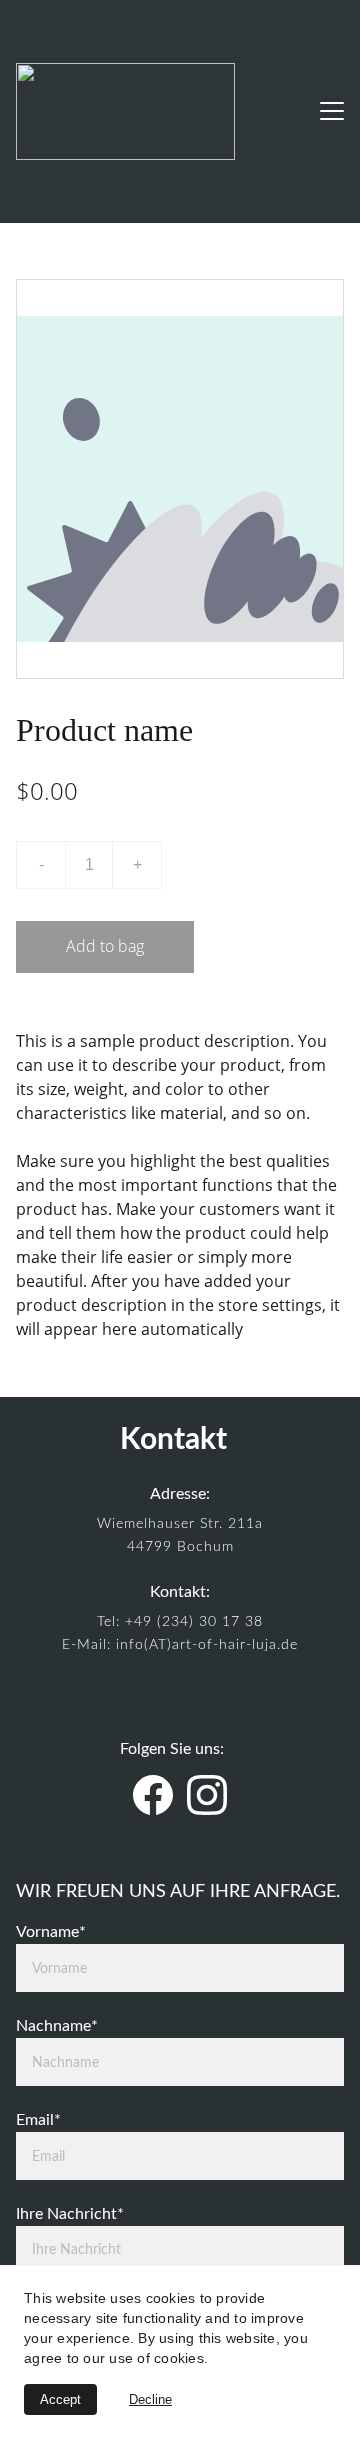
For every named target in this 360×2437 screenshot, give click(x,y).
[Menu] (332, 111)
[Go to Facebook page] (153, 1795)
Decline (150, 2399)
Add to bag (105, 946)
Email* (38, 2120)
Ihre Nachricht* (70, 2214)
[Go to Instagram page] (207, 1795)
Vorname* (51, 1932)
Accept (60, 2399)
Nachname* (57, 2026)
